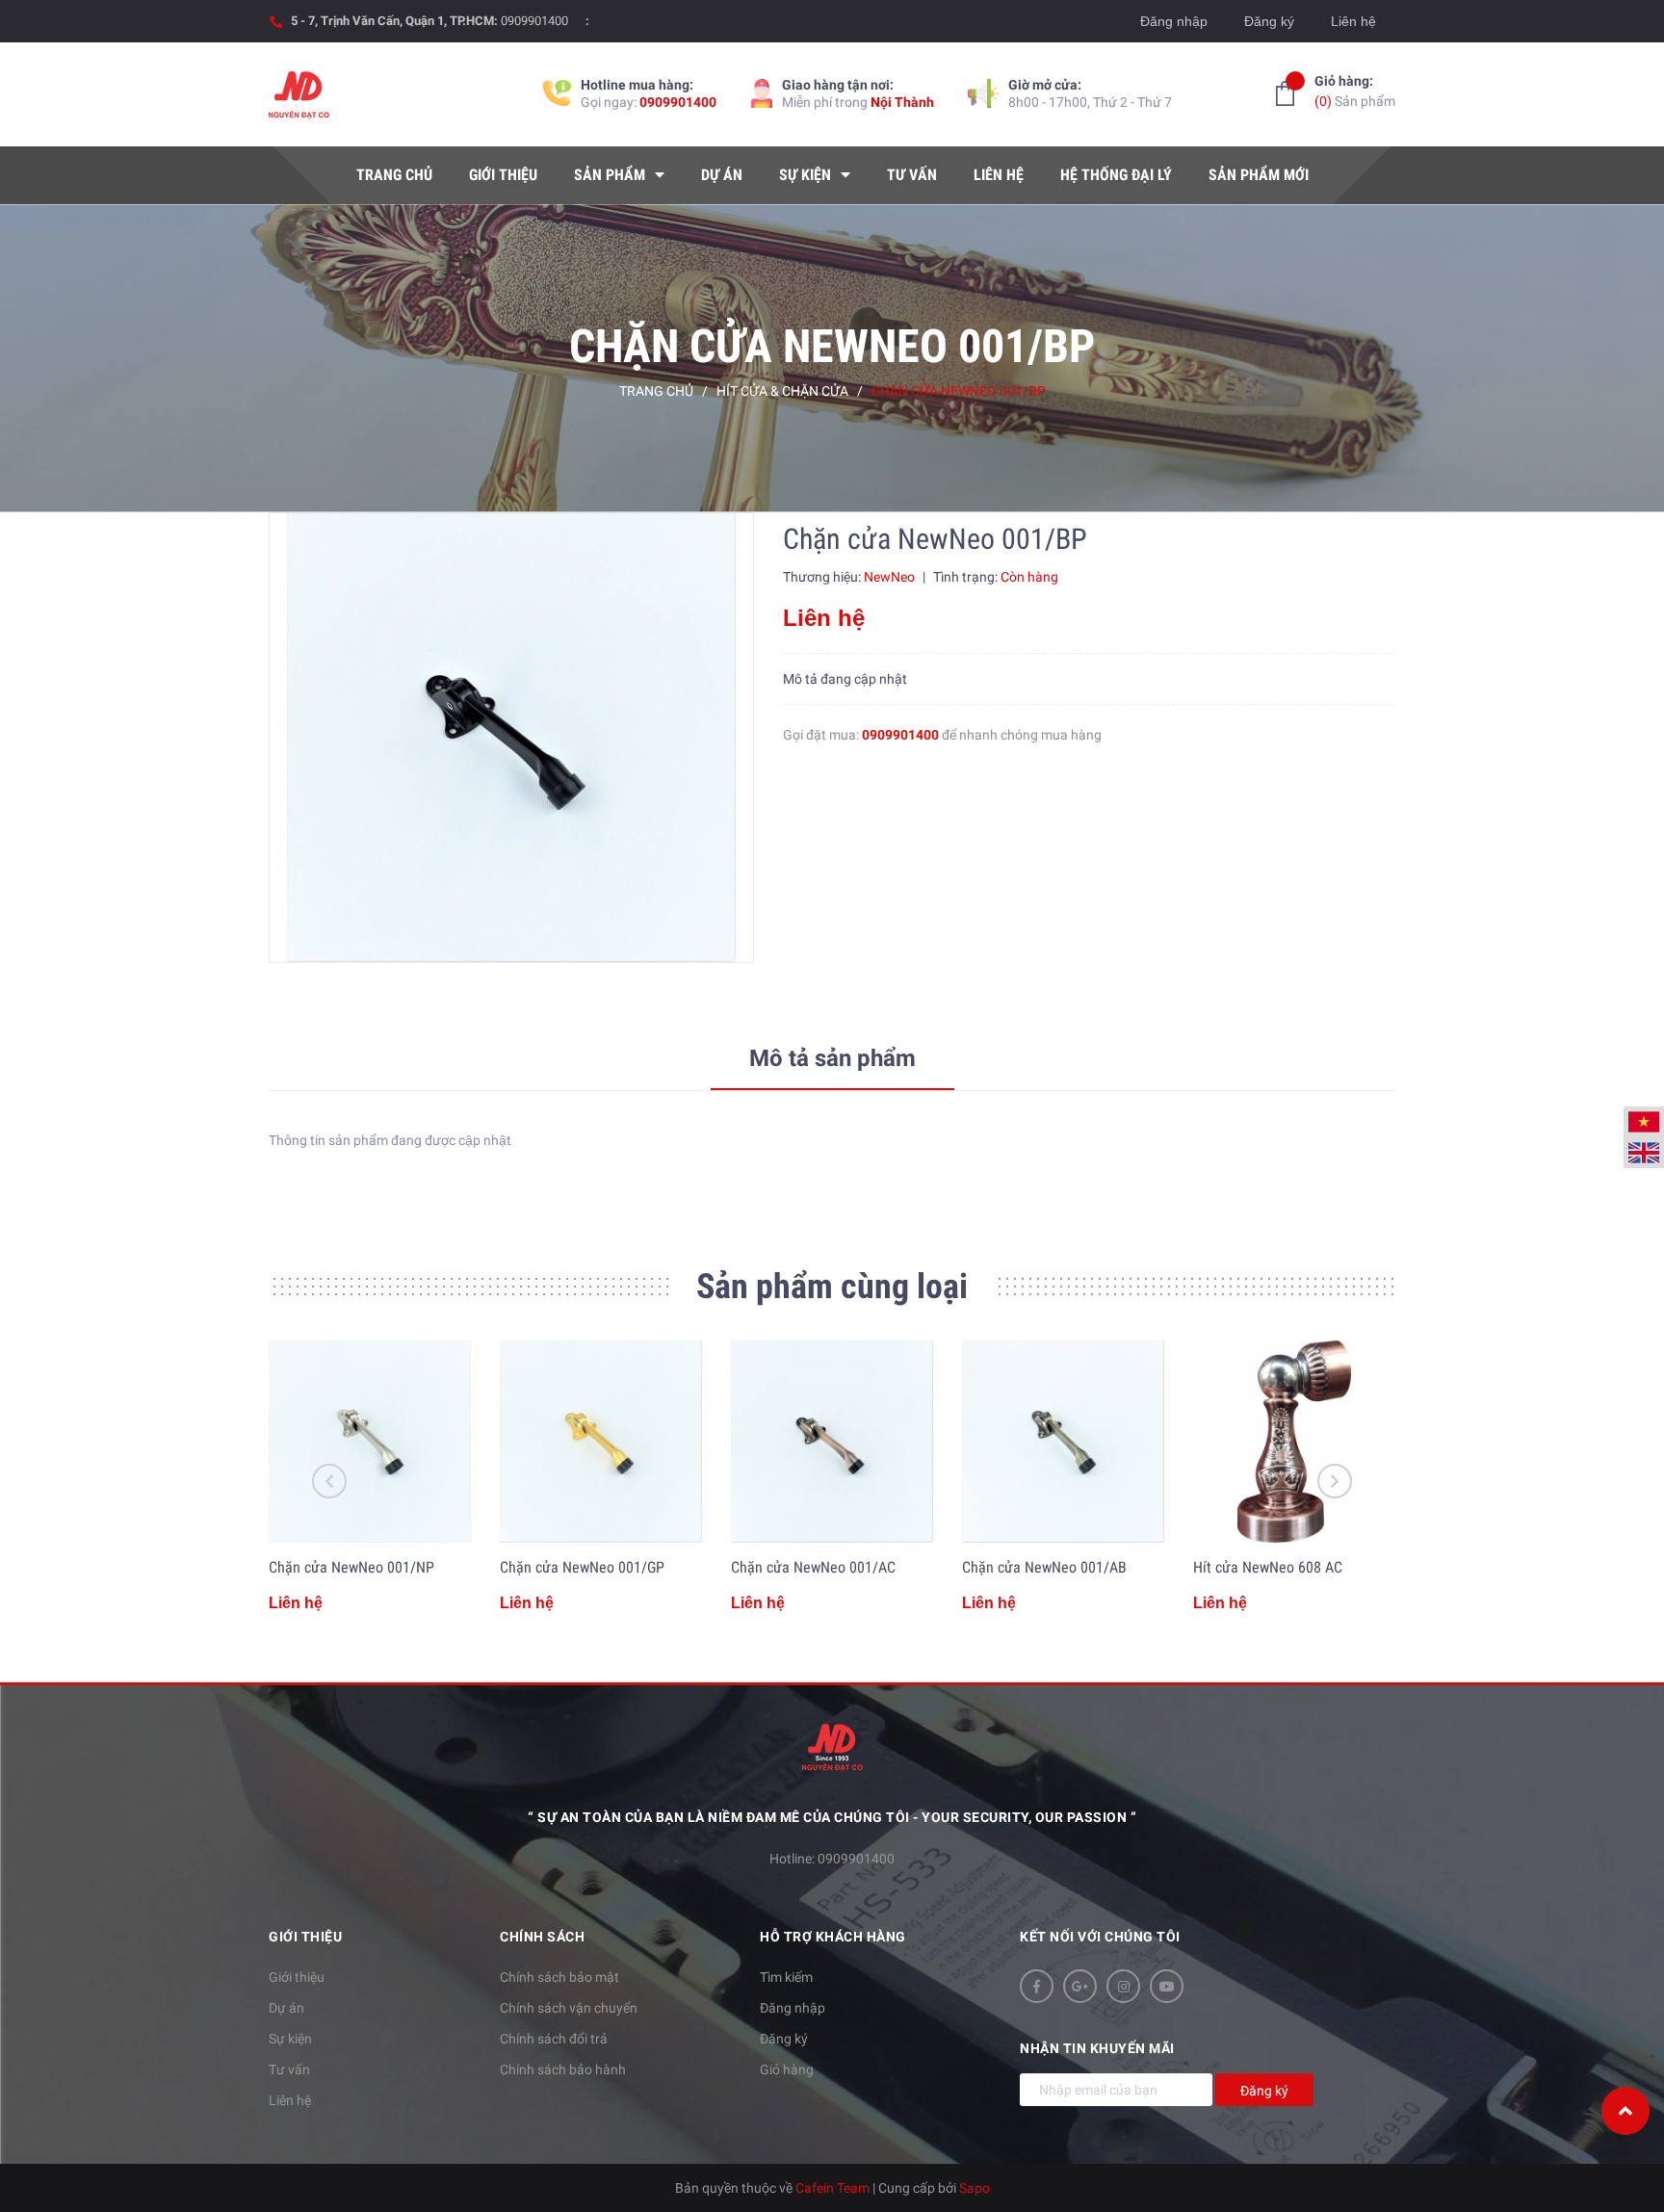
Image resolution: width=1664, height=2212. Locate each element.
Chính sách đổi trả (554, 2039)
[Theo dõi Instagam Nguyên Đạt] (1123, 1986)
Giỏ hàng (787, 2069)
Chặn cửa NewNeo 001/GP (582, 1567)
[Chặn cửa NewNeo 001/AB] (1063, 1442)
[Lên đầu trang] (1625, 2111)
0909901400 (534, 21)
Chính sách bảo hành (563, 2069)
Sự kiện (290, 2039)
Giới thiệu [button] (305, 1937)
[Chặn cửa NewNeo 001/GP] (601, 1442)
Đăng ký (1269, 21)
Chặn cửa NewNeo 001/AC (813, 1567)
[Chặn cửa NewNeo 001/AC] (832, 1442)
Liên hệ (1353, 21)
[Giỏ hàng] (1285, 93)
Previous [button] (329, 1481)
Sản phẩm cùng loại (832, 1287)
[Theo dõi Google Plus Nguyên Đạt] (1080, 1986)
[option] (511, 738)
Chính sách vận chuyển (569, 2008)
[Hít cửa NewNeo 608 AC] (1294, 1442)
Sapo (975, 2188)
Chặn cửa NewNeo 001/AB (1044, 1567)
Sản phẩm (1355, 91)
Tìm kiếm (786, 1977)
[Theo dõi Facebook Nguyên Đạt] (1037, 1986)
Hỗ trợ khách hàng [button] (833, 1937)
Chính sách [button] (542, 1937)
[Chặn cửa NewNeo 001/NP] (370, 1442)
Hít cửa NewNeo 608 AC (1268, 1567)
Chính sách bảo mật (559, 1977)
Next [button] (1335, 1481)
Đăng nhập (1174, 21)
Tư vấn (289, 2069)
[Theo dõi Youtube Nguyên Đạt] (1167, 1986)
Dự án (286, 2008)
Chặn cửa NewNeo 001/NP (351, 1567)
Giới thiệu (297, 1977)
